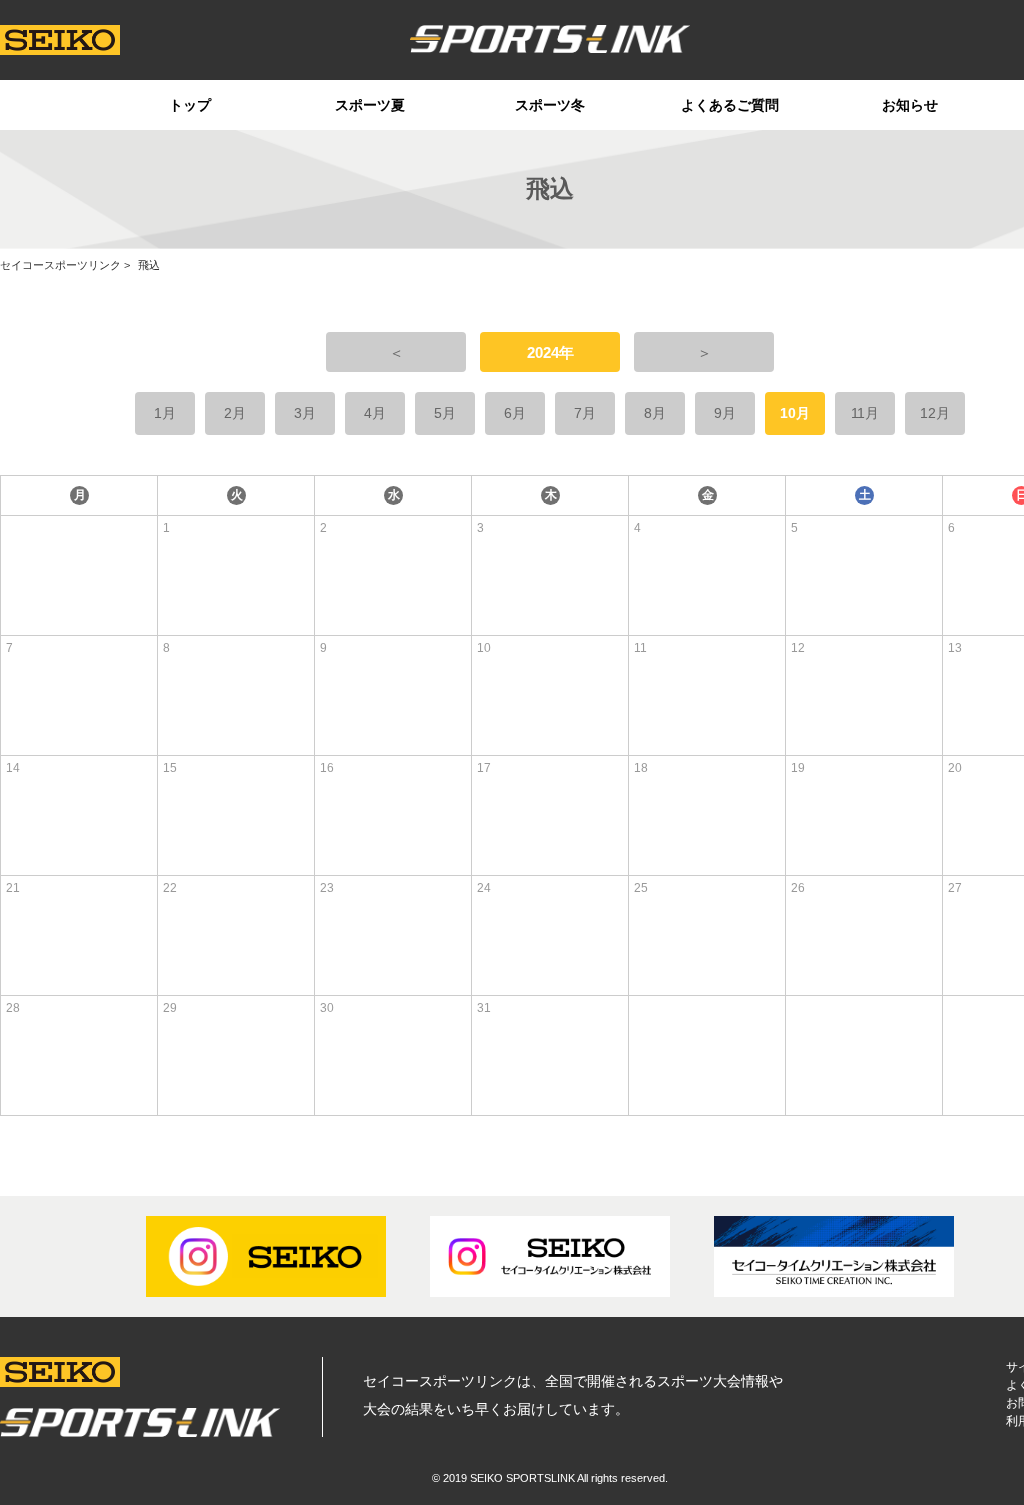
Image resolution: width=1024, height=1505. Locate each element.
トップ (190, 105)
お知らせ (910, 105)
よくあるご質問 (730, 105)
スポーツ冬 (550, 105)
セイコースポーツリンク (60, 265)
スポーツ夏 (370, 105)
